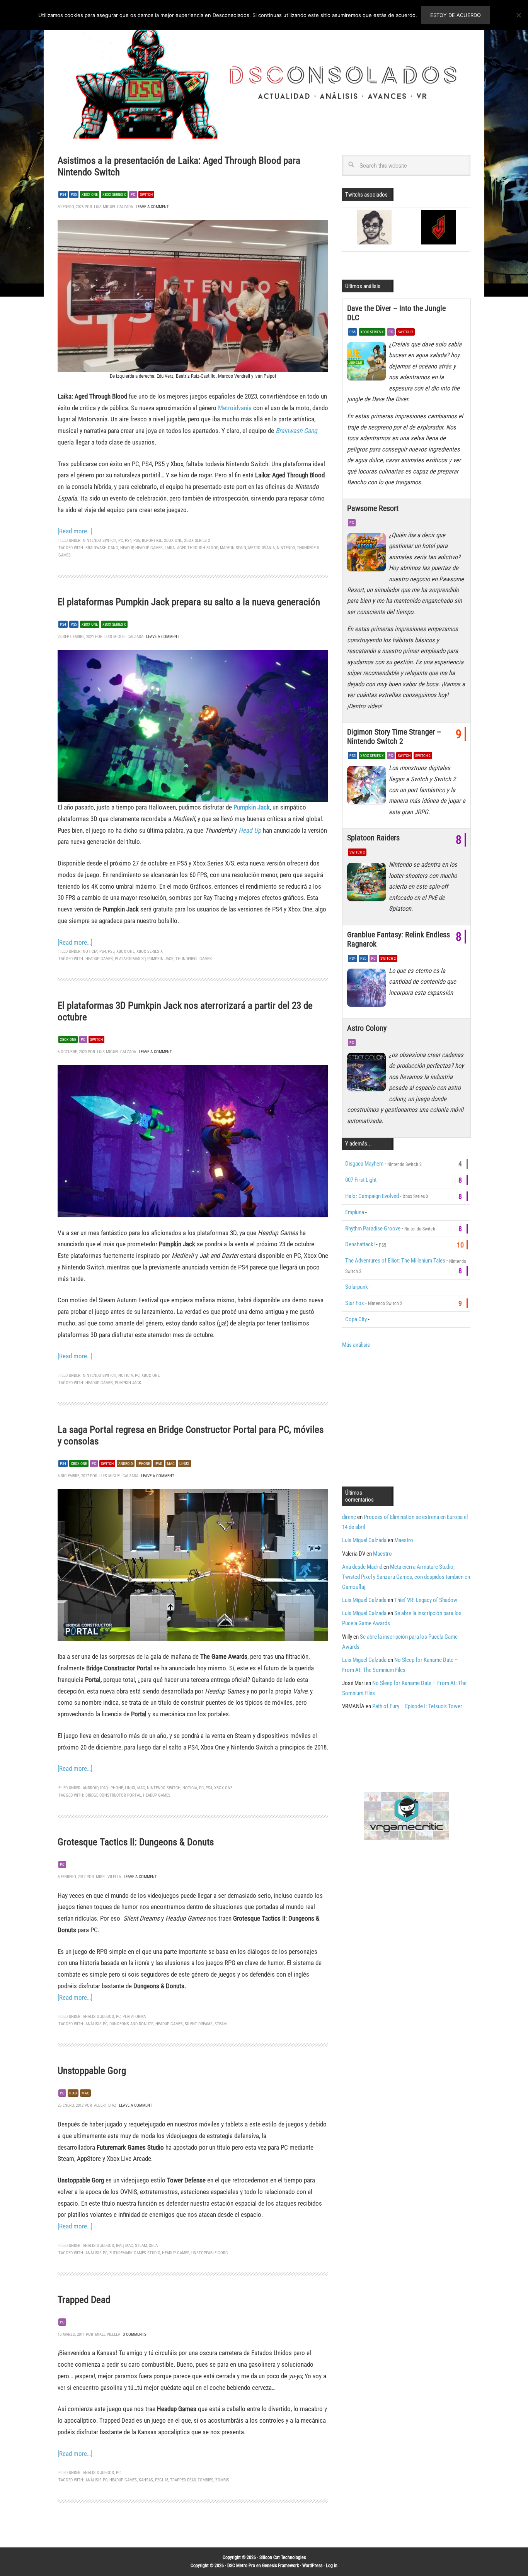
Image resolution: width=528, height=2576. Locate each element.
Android (126, 1464)
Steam (221, 2024)
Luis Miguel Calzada (364, 1540)
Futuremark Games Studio (135, 2253)
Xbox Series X (114, 194)
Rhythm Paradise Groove (373, 1229)
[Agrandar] (318, 230)
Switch (146, 194)
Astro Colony (367, 1028)
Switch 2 (405, 332)
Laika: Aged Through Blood (191, 548)
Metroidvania (236, 408)
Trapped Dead (84, 2300)
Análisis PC (96, 2024)
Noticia (90, 951)
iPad (104, 1788)
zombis (222, 2480)
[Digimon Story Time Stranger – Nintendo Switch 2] (368, 787)
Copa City (356, 1319)
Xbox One (90, 194)
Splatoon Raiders (373, 838)
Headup (127, 548)
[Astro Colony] (368, 1074)
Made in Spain (233, 548)
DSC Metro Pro (241, 2566)
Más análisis (356, 1345)
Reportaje (152, 540)
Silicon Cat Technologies (283, 2557)
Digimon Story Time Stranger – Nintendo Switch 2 (394, 736)
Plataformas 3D (130, 959)
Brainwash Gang (296, 431)
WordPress (312, 2566)
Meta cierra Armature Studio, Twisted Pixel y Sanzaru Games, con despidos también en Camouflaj (406, 1577)
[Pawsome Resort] (368, 554)
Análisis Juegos (98, 2017)
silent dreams (199, 2024)
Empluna (355, 1212)
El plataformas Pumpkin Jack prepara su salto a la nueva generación (189, 602)
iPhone (116, 1788)
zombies (205, 2480)
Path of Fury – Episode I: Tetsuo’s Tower (417, 1706)
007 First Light (361, 1180)
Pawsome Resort (373, 508)
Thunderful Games (194, 959)
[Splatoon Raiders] (368, 884)
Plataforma (134, 2017)
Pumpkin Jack (252, 807)
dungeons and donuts (131, 2024)
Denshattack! (360, 1244)
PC (133, 194)
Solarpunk (357, 1287)
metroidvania (261, 548)
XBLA (153, 2246)
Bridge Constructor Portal (113, 1795)
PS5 (74, 194)
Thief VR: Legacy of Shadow (426, 1600)
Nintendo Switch (100, 540)
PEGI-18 (162, 2480)
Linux (184, 1464)
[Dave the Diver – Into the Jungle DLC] (368, 363)
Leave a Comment (152, 207)
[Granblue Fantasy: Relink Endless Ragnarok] (368, 990)
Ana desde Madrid (362, 1567)
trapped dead (183, 2480)
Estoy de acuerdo (456, 15)
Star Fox (355, 1303)
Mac (171, 1464)
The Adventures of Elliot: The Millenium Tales (395, 1261)
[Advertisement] (407, 1417)
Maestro (404, 1540)
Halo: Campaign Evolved (372, 1196)
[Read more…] (75, 531)
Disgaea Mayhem (364, 1164)
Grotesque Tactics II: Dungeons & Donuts (136, 1842)
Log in (332, 2566)
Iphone (144, 1464)
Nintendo (286, 548)
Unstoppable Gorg (92, 2071)
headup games (149, 548)
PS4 (63, 194)
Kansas (146, 2480)
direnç (349, 1517)
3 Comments (135, 2334)
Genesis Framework (280, 2566)
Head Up (250, 830)
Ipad (158, 1464)
